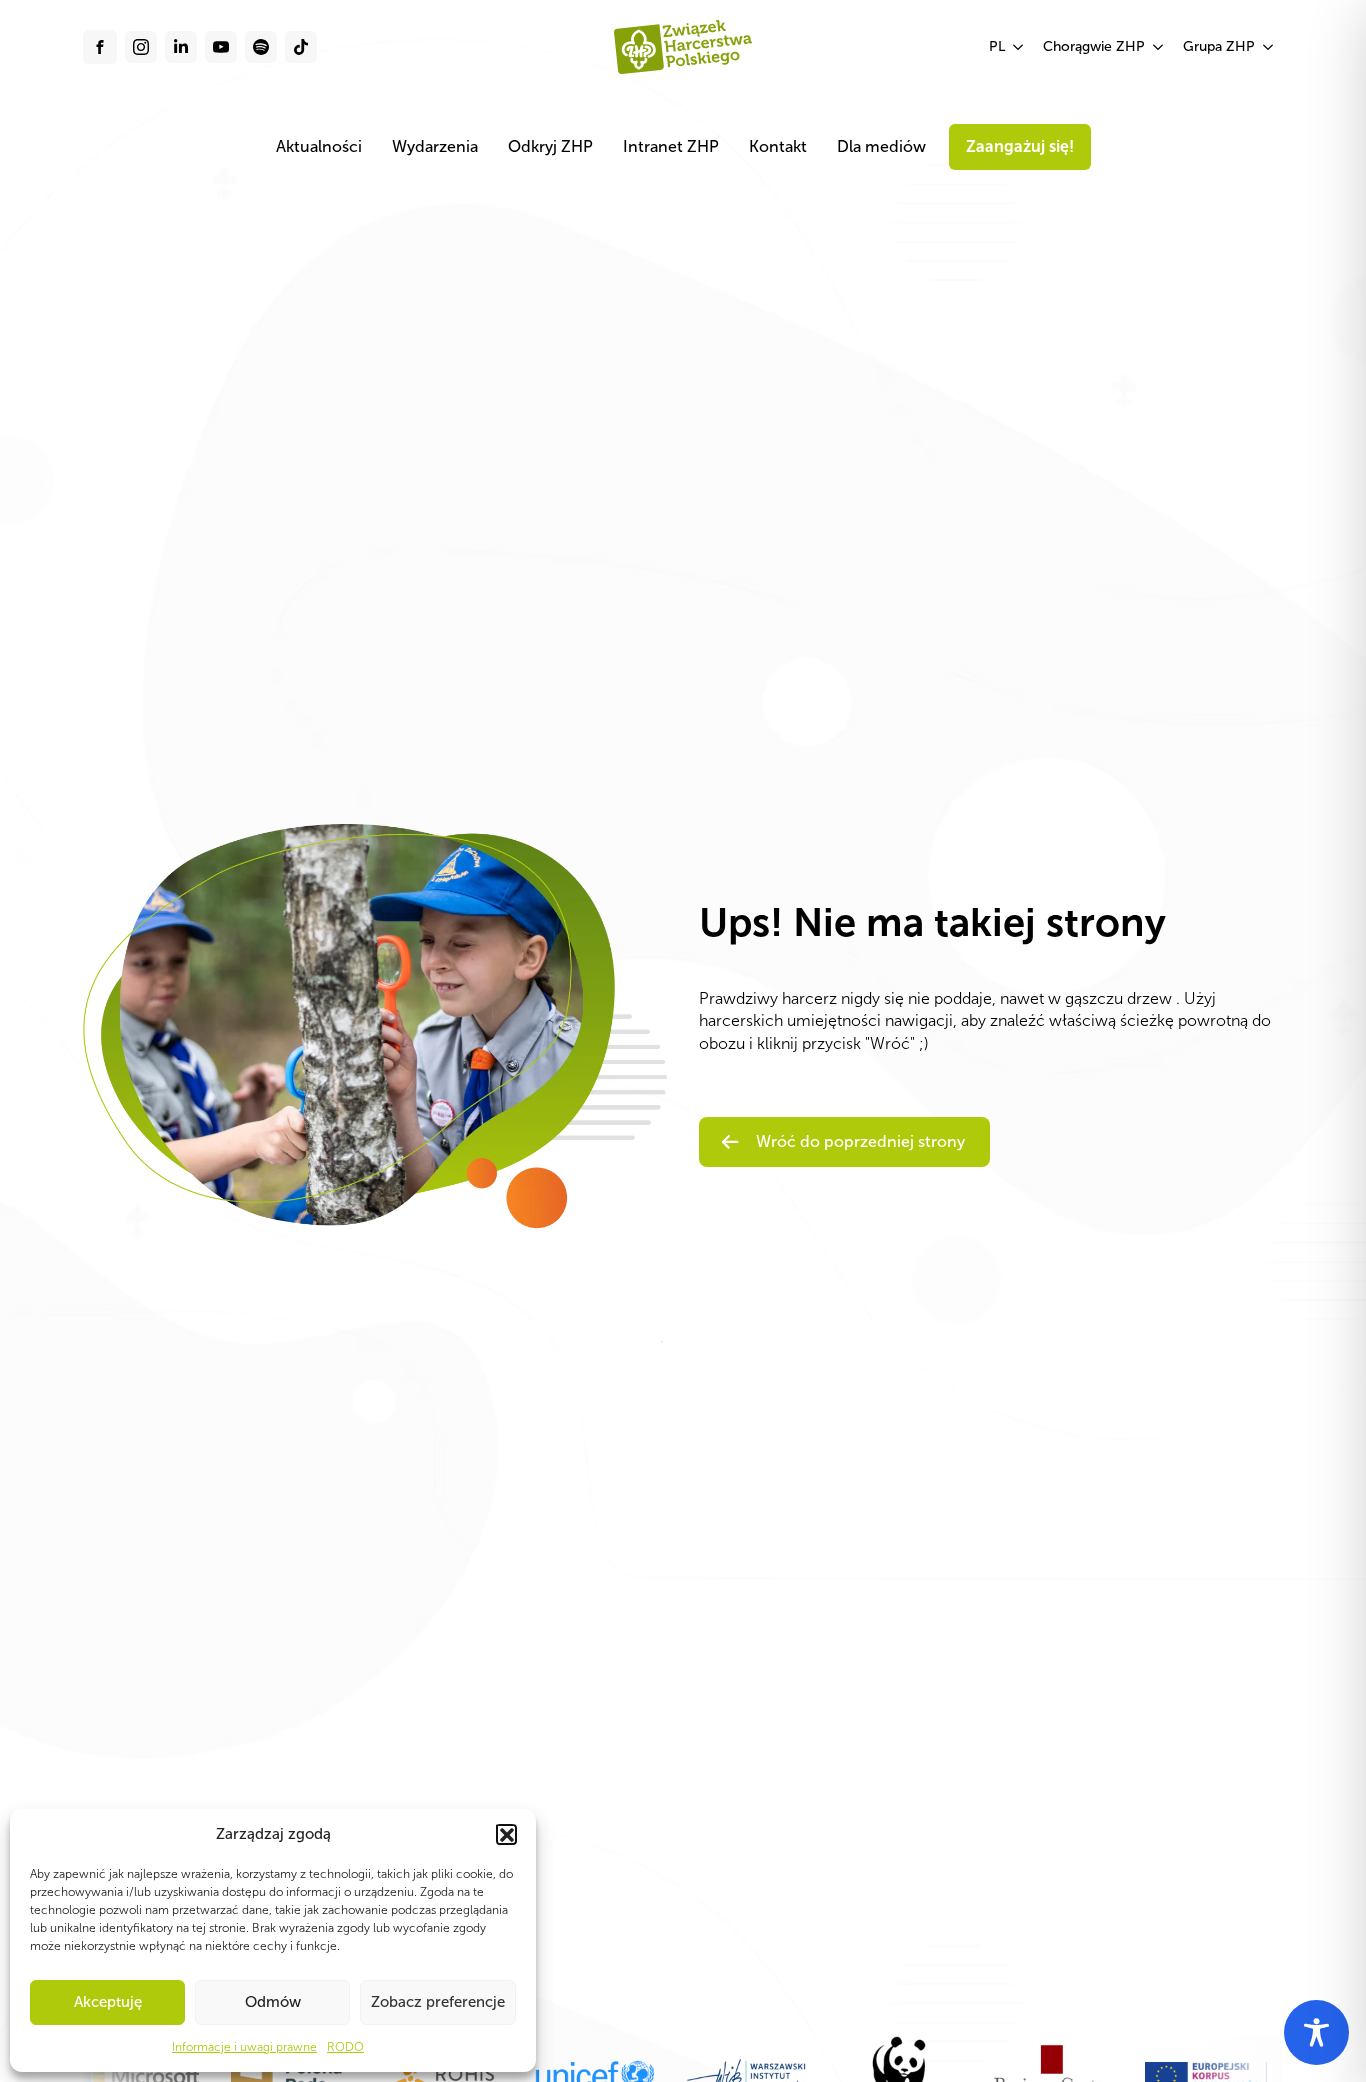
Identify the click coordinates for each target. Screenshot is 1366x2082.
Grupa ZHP (1219, 46)
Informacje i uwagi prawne (244, 2047)
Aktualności (319, 146)
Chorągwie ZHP (1094, 46)
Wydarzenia (435, 146)
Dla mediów (881, 146)
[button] (506, 1834)
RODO (345, 2047)
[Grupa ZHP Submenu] (1269, 47)
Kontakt (778, 146)
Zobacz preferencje (438, 2002)
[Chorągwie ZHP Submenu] (1159, 47)
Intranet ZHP (671, 146)
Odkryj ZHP (550, 146)
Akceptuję (108, 2002)
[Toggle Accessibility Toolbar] (1316, 2032)
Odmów (273, 2002)
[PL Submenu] (1019, 47)
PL (997, 46)
